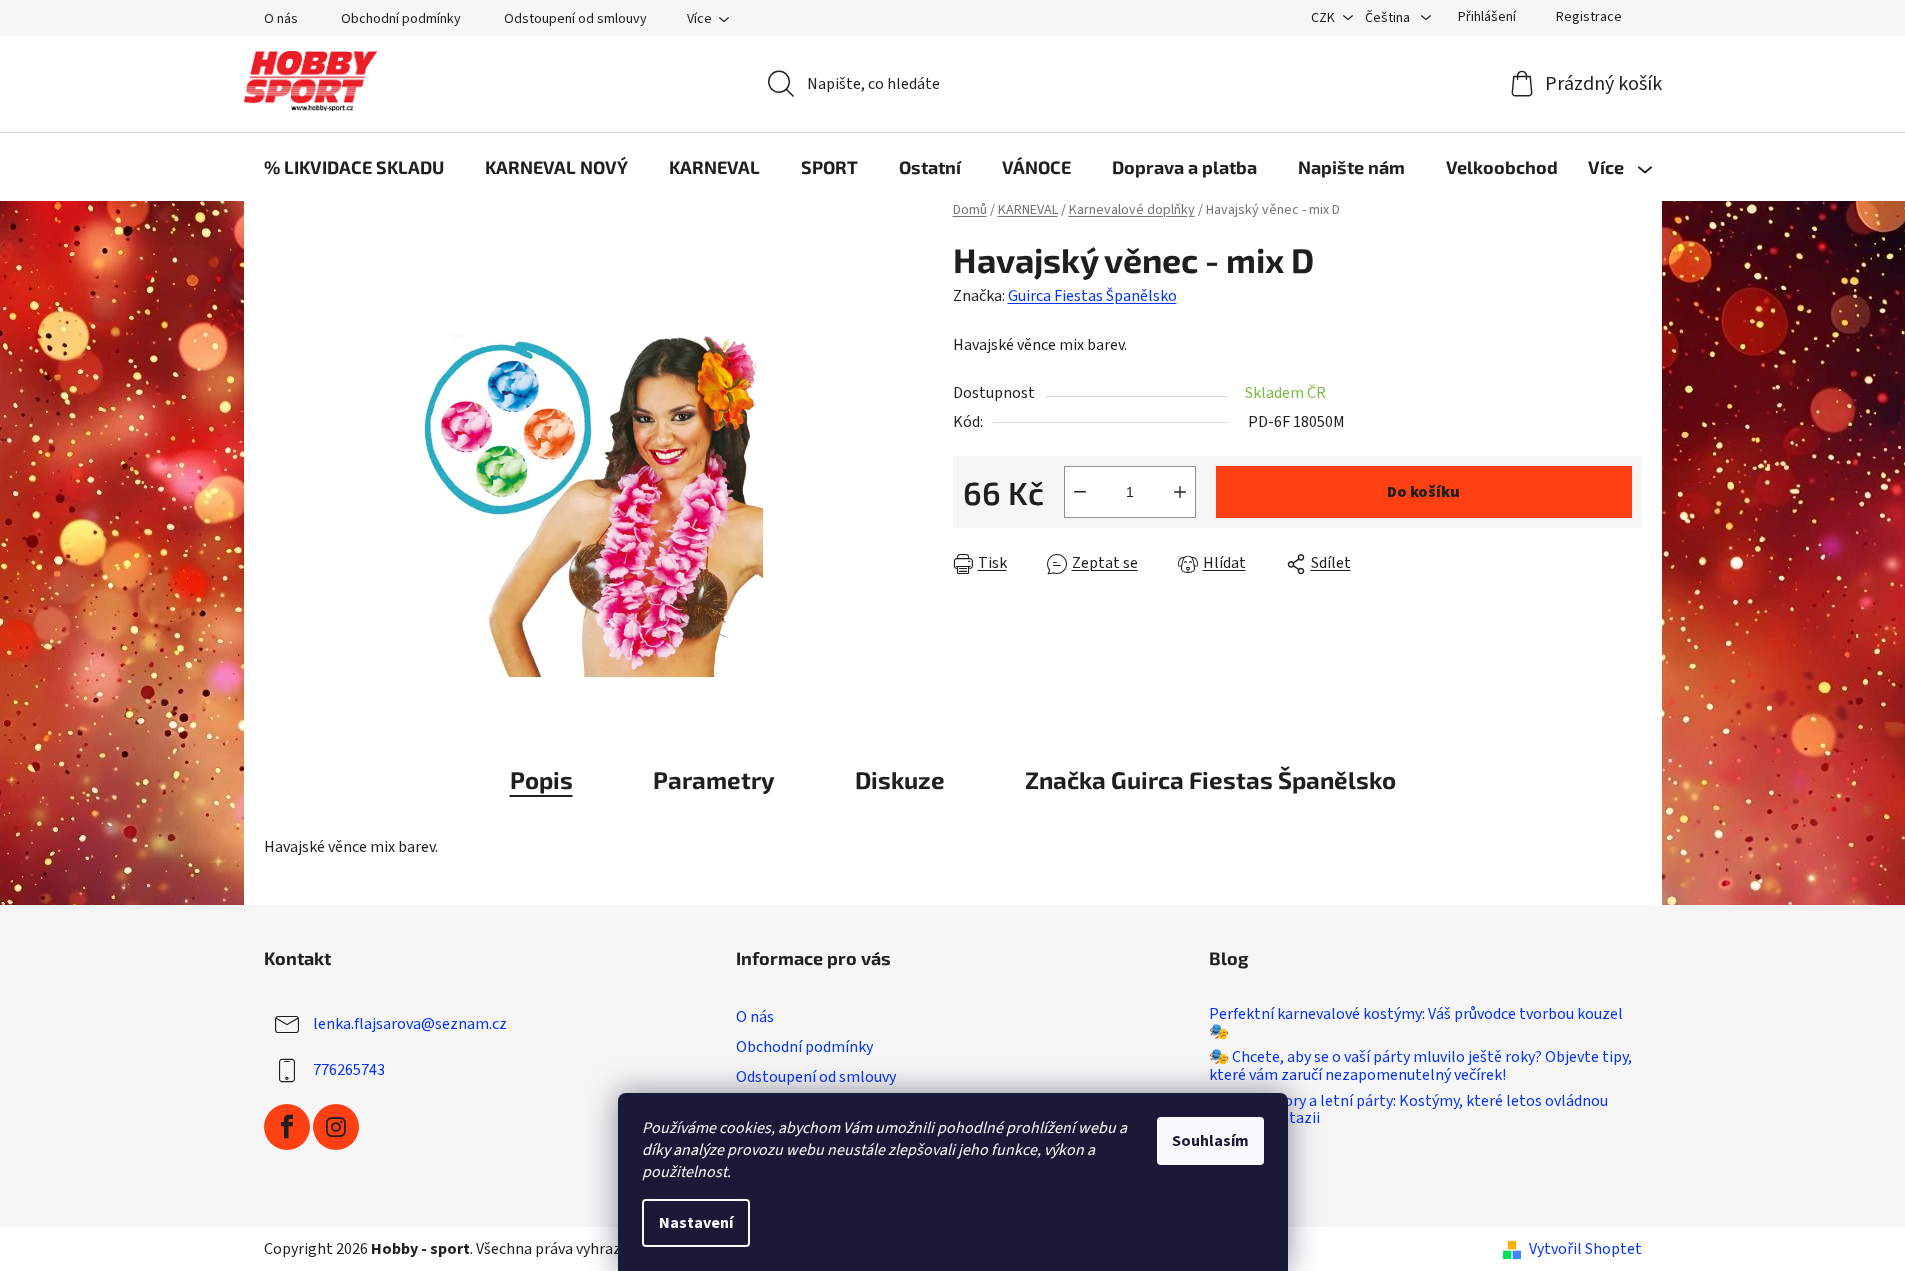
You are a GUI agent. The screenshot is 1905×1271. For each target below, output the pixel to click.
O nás (281, 19)
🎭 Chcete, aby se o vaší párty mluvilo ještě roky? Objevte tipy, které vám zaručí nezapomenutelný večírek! (1420, 1066)
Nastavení (696, 1223)
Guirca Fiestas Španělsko (1092, 296)
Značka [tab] (1210, 779)
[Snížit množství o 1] (1080, 492)
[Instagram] (336, 1127)
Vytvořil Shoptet (1585, 1249)
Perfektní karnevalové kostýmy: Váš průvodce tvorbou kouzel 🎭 (1416, 1023)
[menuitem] (354, 167)
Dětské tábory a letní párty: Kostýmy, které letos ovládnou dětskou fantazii (1408, 1110)
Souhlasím (1210, 1141)
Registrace (1589, 17)
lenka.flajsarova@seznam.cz (410, 1024)
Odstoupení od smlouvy (575, 19)
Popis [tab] (541, 779)
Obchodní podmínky (401, 19)
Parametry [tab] (714, 779)
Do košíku (1423, 492)
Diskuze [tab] (900, 779)
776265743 (349, 1070)
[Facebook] (287, 1127)
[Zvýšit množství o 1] (1180, 492)
